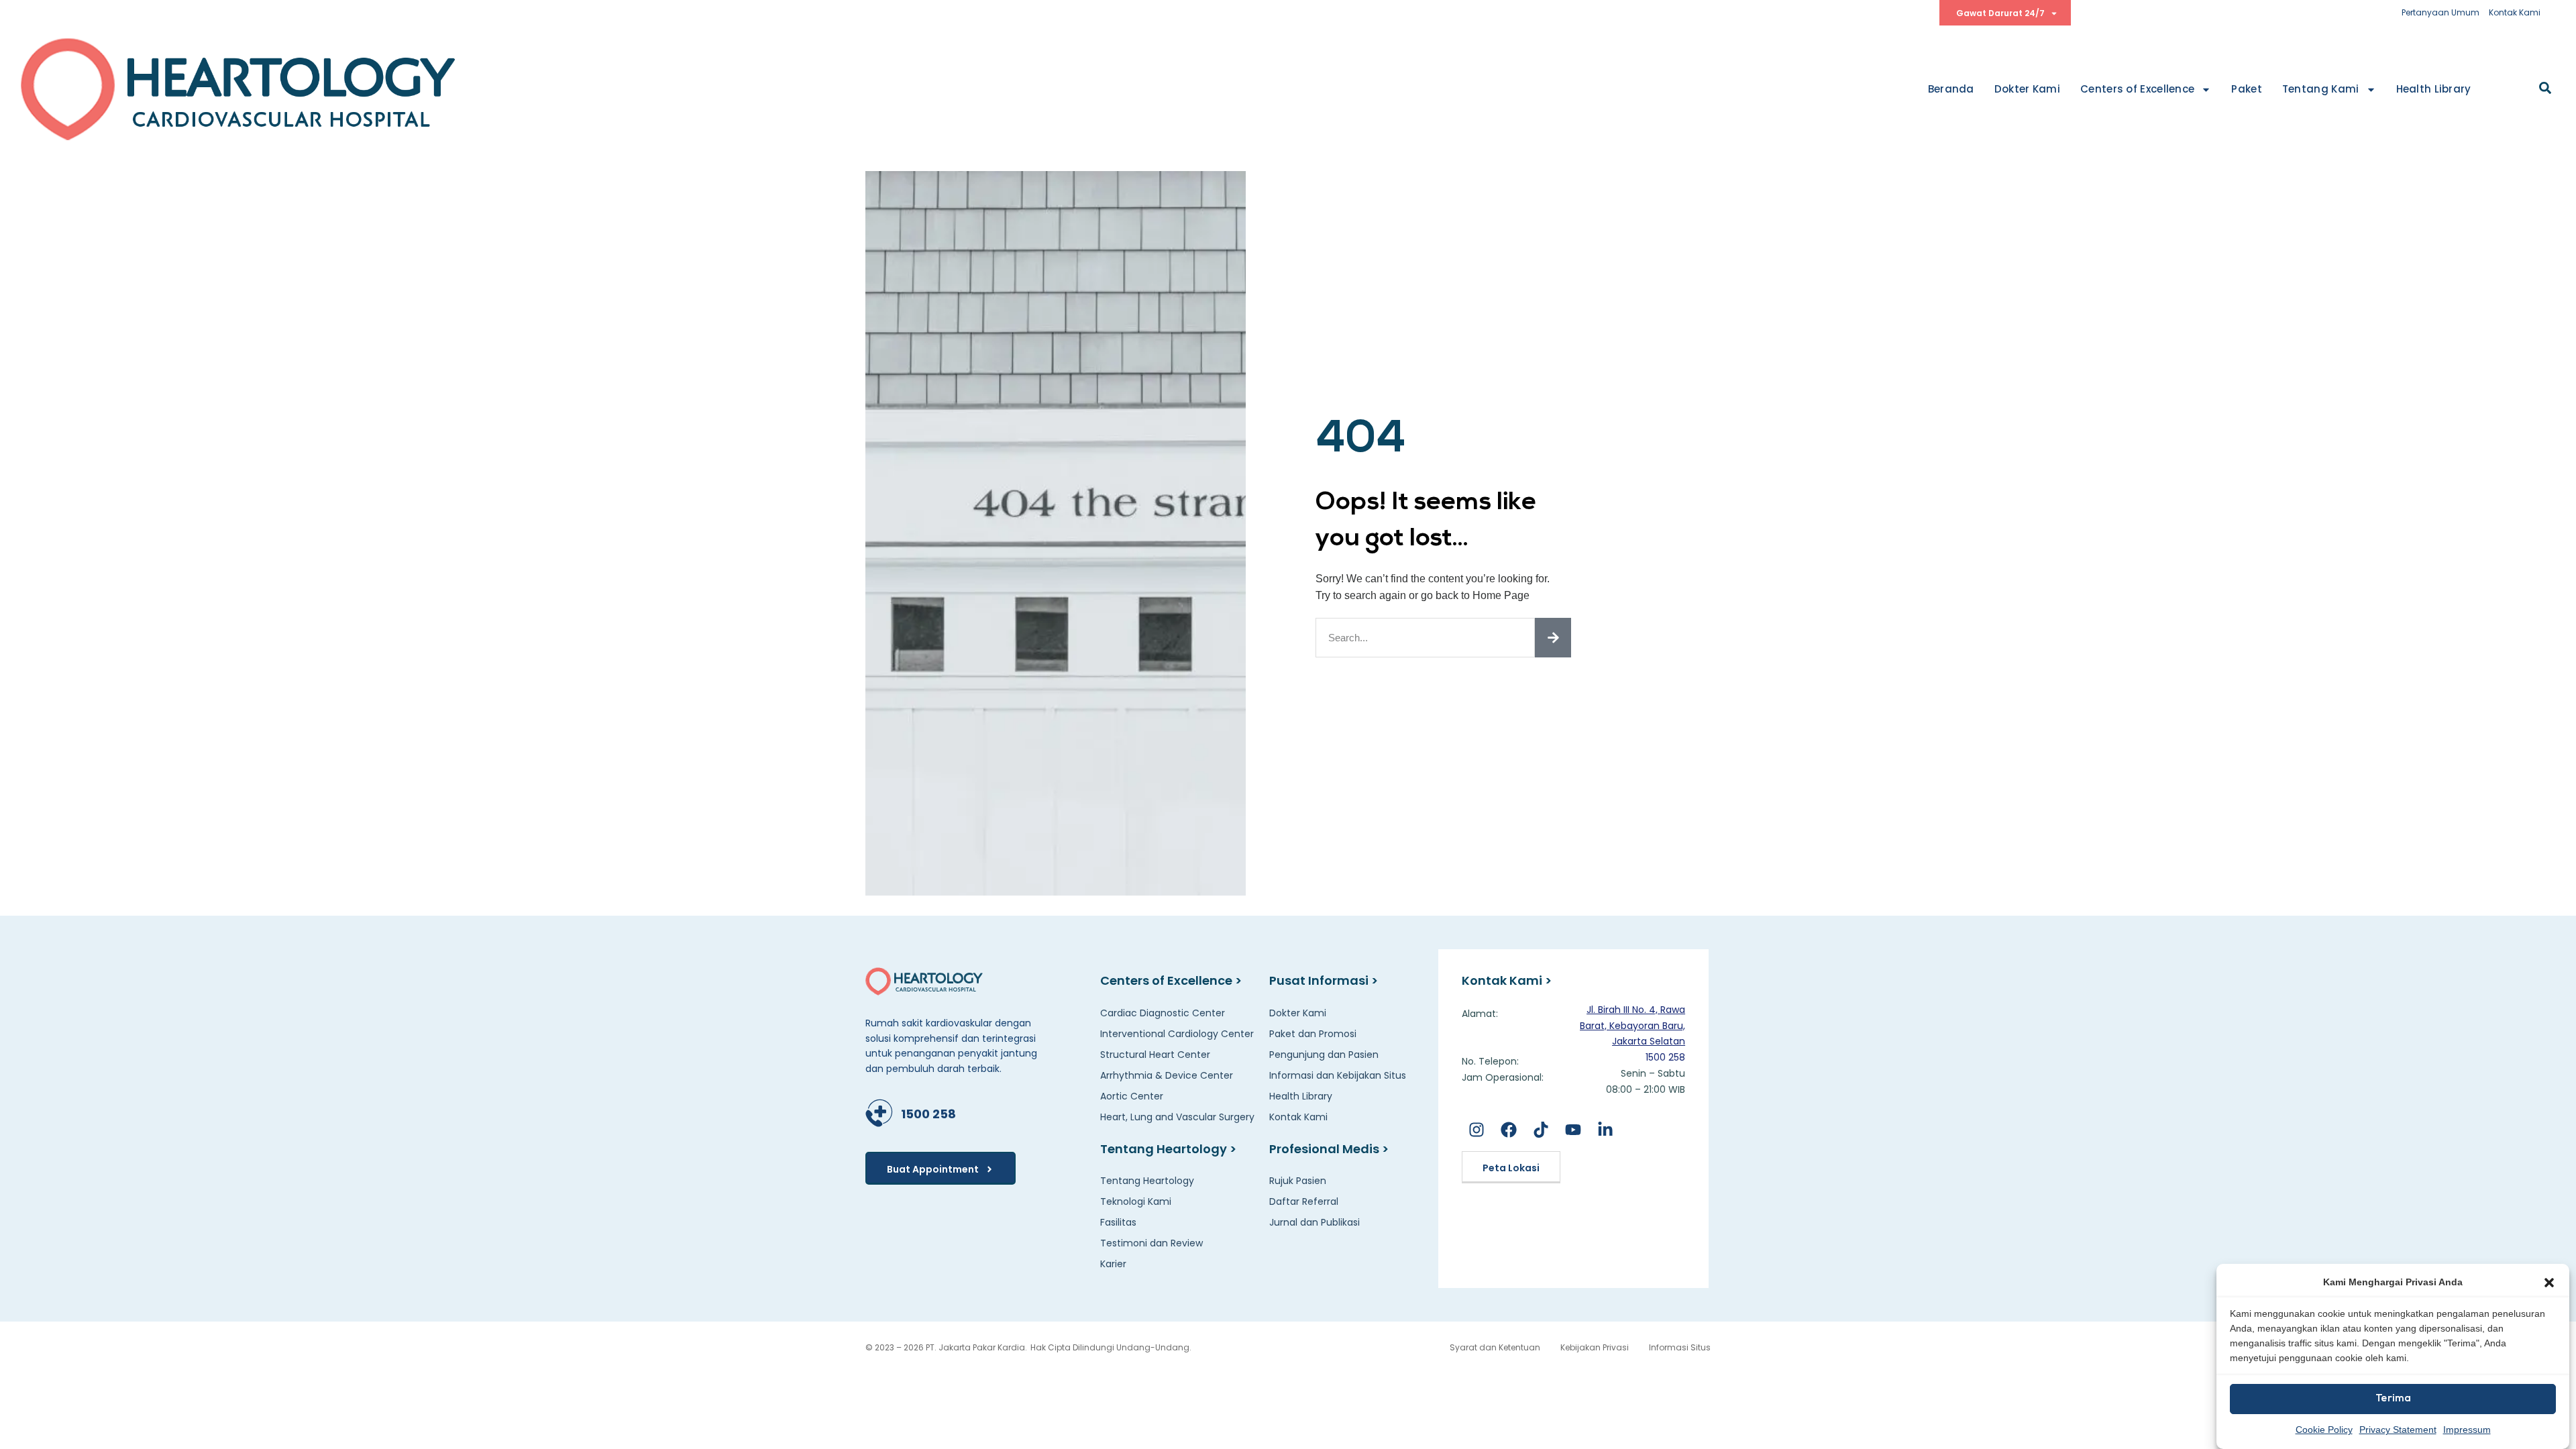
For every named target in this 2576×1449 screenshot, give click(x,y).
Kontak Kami (2515, 12)
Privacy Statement (2398, 1430)
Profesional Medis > (1329, 1149)
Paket (2247, 89)
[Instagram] (1476, 1130)
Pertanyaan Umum (2440, 12)
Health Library (2434, 89)
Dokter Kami (2027, 89)
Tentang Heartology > (1168, 1149)
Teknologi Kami (1136, 1201)
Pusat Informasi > (1324, 980)
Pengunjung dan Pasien (1324, 1055)
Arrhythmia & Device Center (1167, 1075)
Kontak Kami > (1507, 980)
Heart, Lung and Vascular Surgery (1177, 1117)
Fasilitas (1118, 1222)
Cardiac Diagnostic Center (1163, 1013)
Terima (2393, 1399)
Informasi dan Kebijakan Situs (1338, 1075)
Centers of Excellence (2137, 89)
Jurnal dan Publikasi (1314, 1222)
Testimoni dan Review (1151, 1243)
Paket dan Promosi (1313, 1034)
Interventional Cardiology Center (1177, 1034)
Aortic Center (1132, 1096)
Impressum (2467, 1430)
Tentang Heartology (1147, 1181)
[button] (2549, 1283)
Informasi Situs (1680, 1347)
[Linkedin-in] (1606, 1130)
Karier (1113, 1264)
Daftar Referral (1304, 1201)
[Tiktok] (1541, 1130)
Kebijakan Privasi (1595, 1347)
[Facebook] (1508, 1130)
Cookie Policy (2324, 1430)
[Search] (1553, 638)
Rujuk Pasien (1298, 1181)
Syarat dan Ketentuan (1495, 1347)
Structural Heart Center (1155, 1055)
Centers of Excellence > (1171, 980)
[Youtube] (1573, 1130)
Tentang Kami (2321, 89)
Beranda (1951, 89)
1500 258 (928, 1114)
